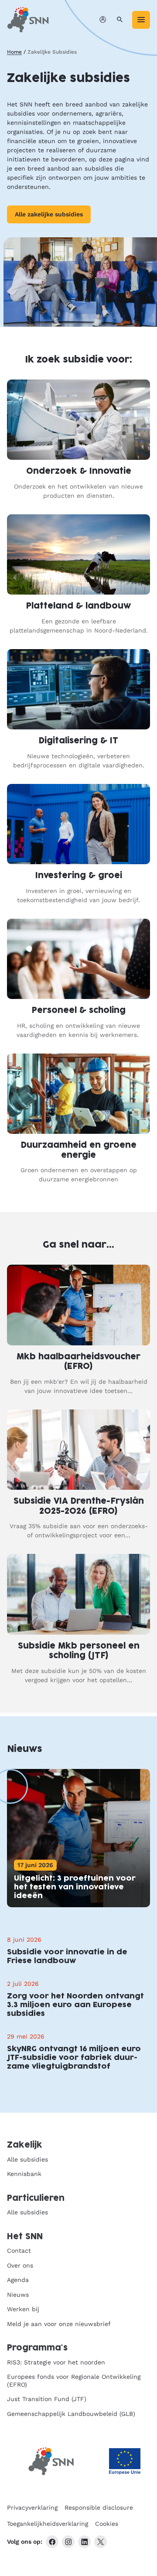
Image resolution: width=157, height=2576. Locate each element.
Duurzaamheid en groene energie (79, 1150)
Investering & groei (79, 876)
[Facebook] (52, 2542)
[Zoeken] (120, 20)
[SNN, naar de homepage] (28, 20)
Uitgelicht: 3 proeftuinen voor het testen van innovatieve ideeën (75, 1887)
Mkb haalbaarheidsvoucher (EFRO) (78, 1362)
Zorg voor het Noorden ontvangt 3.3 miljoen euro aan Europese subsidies (75, 2005)
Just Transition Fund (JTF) (47, 2399)
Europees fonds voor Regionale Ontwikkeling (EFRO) (74, 2381)
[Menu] (141, 20)
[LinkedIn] (84, 2542)
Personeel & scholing (79, 1011)
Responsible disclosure (99, 2508)
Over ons (20, 2265)
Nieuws (18, 2295)
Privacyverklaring (32, 2508)
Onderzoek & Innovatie (79, 471)
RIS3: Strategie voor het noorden (56, 2362)
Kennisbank (24, 2174)
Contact (19, 2251)
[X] (101, 2542)
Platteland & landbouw (78, 606)
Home (14, 52)
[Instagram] (68, 2542)
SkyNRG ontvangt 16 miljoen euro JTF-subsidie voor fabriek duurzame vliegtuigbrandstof (74, 2058)
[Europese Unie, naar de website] (125, 2461)
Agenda (18, 2280)
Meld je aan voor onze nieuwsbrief (59, 2324)
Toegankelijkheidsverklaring (48, 2524)
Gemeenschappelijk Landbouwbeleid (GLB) (71, 2414)
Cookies (107, 2524)
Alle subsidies (27, 2159)
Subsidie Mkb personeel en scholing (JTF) (79, 1651)
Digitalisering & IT (78, 741)
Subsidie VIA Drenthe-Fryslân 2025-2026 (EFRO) (79, 1506)
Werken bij (23, 2309)
